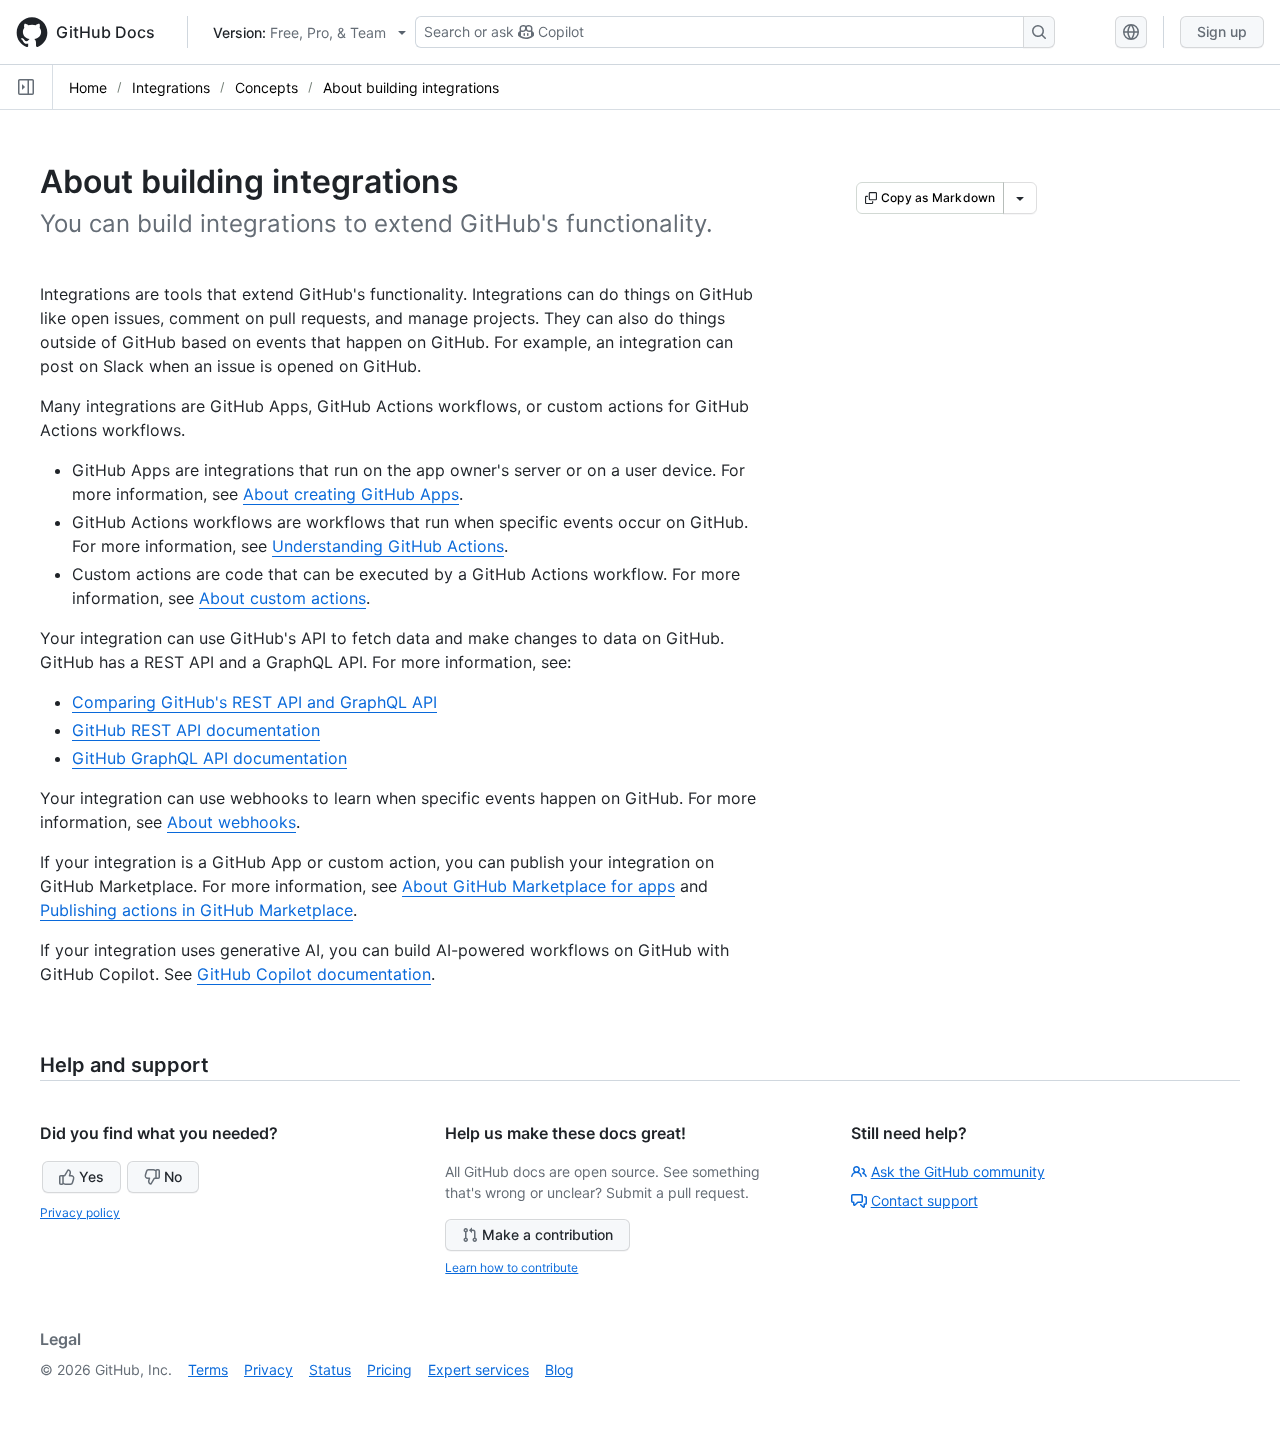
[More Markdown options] (1020, 198)
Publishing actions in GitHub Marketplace (196, 910)
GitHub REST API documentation (196, 730)
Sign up (1222, 31)
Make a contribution (547, 1234)
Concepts (266, 87)
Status (330, 1369)
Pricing (389, 1369)
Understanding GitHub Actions (388, 546)
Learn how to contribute (511, 1267)
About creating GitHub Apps (351, 494)
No (173, 1176)
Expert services (478, 1369)
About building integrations (411, 87)
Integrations (171, 87)
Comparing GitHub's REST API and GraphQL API (254, 702)
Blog (559, 1369)
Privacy (268, 1369)
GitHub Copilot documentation (314, 974)
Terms (208, 1369)
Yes (91, 1176)
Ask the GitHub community (958, 1171)
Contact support (924, 1200)
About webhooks (231, 822)
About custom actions (282, 598)
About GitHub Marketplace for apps (538, 886)
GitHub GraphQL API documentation (209, 758)
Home (88, 87)
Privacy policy (80, 1212)
